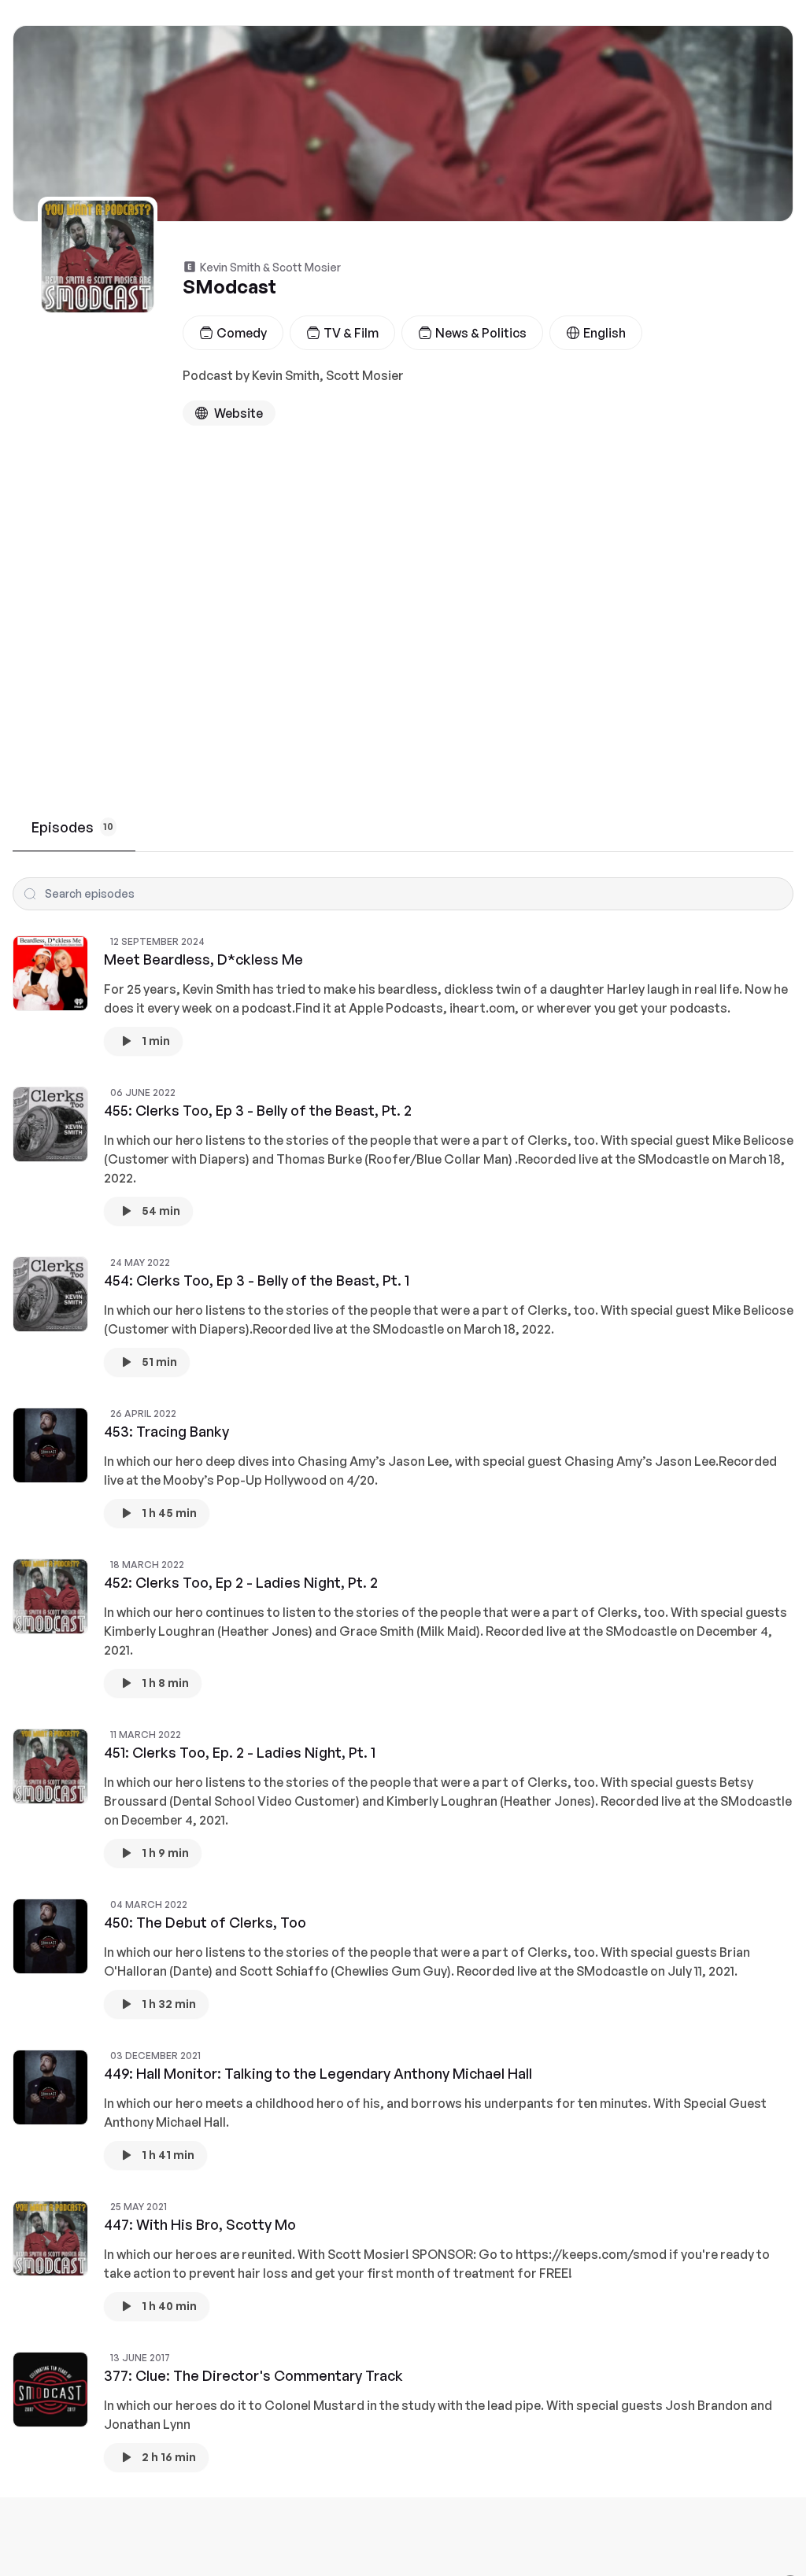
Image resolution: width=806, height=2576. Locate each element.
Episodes (72, 827)
